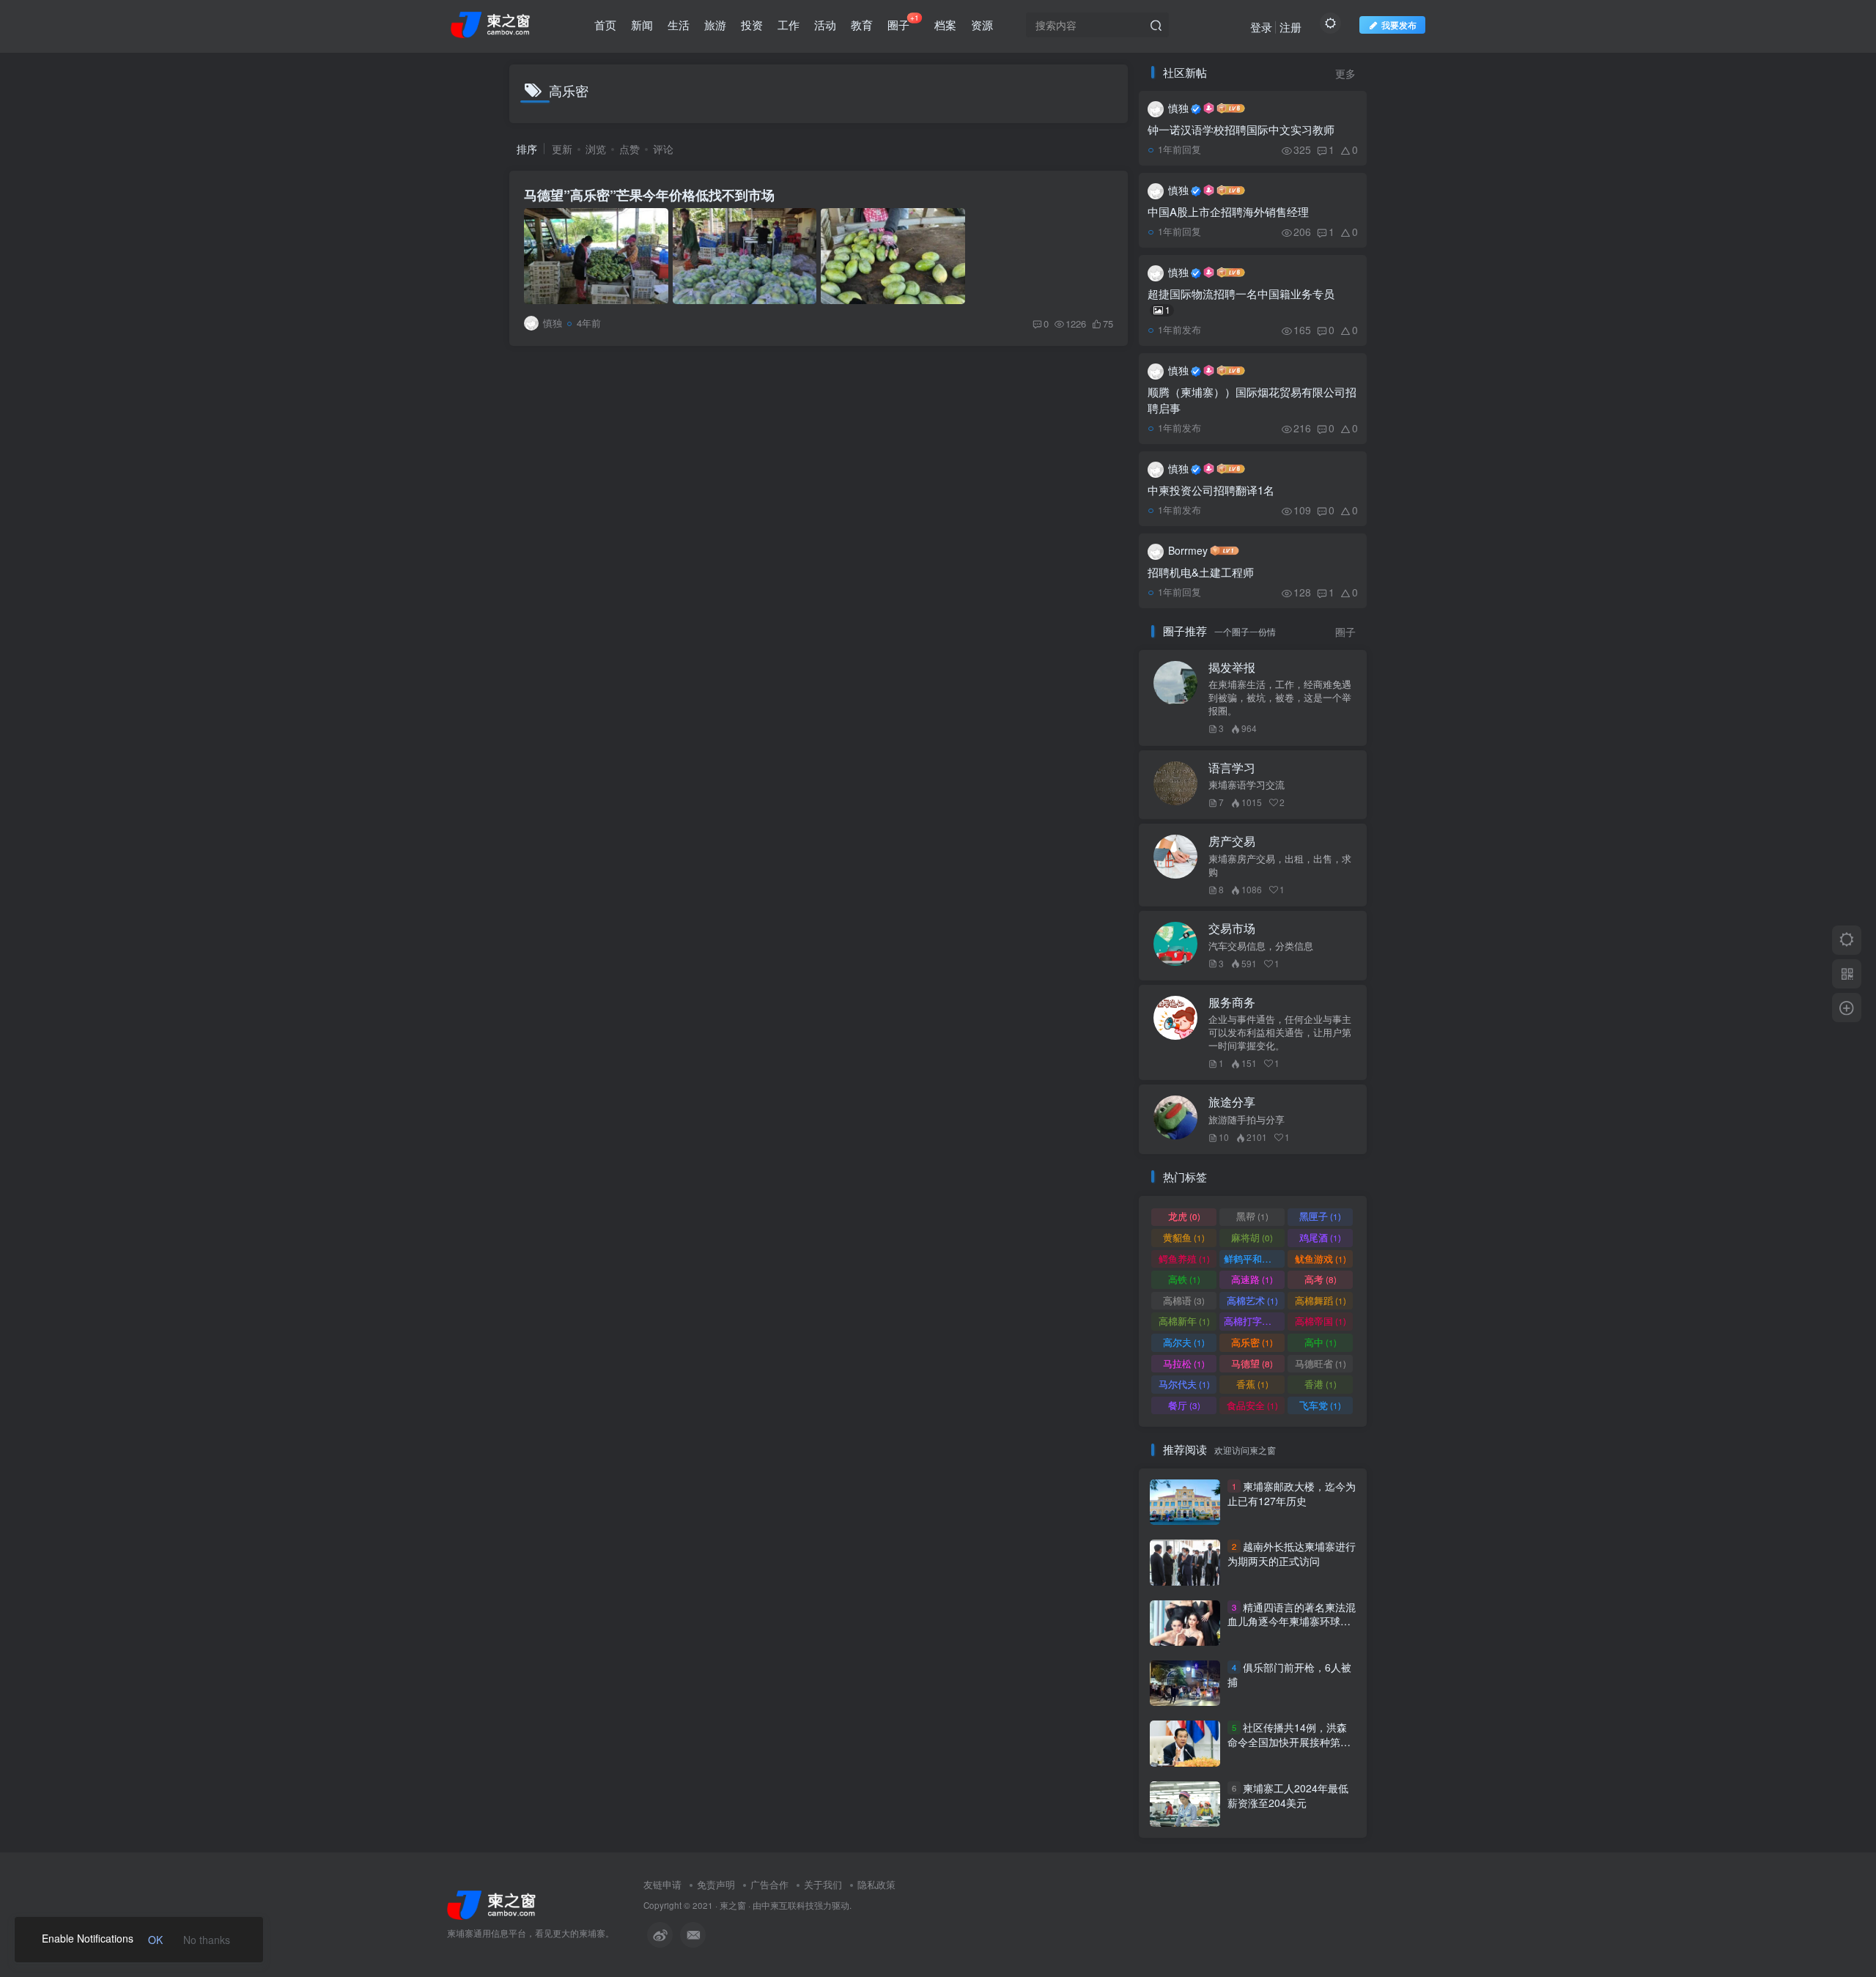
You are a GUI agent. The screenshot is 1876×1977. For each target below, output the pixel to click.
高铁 (1184, 1279)
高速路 (1252, 1279)
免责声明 (716, 1884)
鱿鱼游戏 (1321, 1259)
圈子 (903, 22)
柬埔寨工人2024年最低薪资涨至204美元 (1288, 1795)
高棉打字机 (1254, 1321)
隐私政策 (876, 1884)
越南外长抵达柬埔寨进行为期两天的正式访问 (1292, 1553)
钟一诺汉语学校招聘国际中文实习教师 (1241, 129)
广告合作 (769, 1884)
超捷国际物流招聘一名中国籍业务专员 (1241, 301)
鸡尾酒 (1320, 1237)
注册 (1290, 27)
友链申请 (662, 1884)
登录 (1261, 27)
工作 (789, 25)
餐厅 (1184, 1405)
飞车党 (1320, 1405)
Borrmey (1188, 550)
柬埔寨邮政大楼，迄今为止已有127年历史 (1292, 1493)
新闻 (642, 25)
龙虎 (1184, 1216)
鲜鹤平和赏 (1254, 1259)
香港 (1321, 1384)
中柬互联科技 (788, 1905)
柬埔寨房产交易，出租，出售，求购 (1280, 865)
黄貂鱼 (1184, 1237)
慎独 (1178, 108)
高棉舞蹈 (1321, 1300)
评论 (663, 149)
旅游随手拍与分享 (1247, 1120)
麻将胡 (1252, 1237)
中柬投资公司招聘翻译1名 (1211, 490)
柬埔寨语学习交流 (1247, 785)
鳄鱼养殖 (1184, 1259)
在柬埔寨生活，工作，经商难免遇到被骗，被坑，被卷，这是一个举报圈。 (1280, 698)
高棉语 (1184, 1300)
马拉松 (1184, 1363)
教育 (862, 25)
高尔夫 (1184, 1342)
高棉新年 (1184, 1321)
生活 (679, 25)
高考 (1321, 1279)
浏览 (596, 149)
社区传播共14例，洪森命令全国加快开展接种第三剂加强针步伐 (1289, 1742)
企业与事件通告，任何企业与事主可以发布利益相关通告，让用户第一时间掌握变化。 (1280, 1032)
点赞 (629, 149)
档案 (945, 25)
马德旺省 (1321, 1363)
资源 (982, 25)
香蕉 (1252, 1384)
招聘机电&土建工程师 (1201, 572)
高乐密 (1252, 1342)
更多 (1345, 74)
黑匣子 (1320, 1216)
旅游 (715, 25)
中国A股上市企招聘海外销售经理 (1228, 211)
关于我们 (823, 1884)
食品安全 (1252, 1405)
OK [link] (155, 1940)
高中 (1321, 1342)
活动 (825, 25)
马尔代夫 (1184, 1384)
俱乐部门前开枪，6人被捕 (1289, 1674)
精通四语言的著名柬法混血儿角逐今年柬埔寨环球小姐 (1292, 1621)
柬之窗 (733, 1905)
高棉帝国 (1321, 1321)
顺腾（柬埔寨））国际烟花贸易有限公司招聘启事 (1252, 400)
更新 (562, 149)
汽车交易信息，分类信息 (1261, 946)
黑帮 (1252, 1216)
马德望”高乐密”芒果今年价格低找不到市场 (649, 195)
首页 (605, 25)
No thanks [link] (207, 1940)
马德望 (1252, 1363)
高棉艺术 (1252, 1300)
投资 (752, 25)
